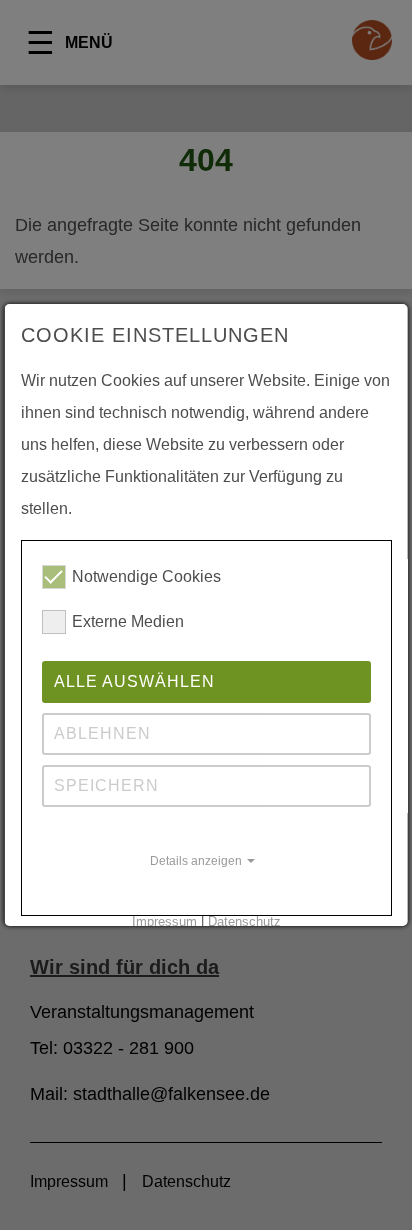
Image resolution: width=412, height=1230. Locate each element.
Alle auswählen (134, 681)
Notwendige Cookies (146, 576)
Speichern (106, 785)
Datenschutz (243, 921)
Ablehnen (102, 733)
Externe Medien (128, 621)
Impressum (163, 921)
